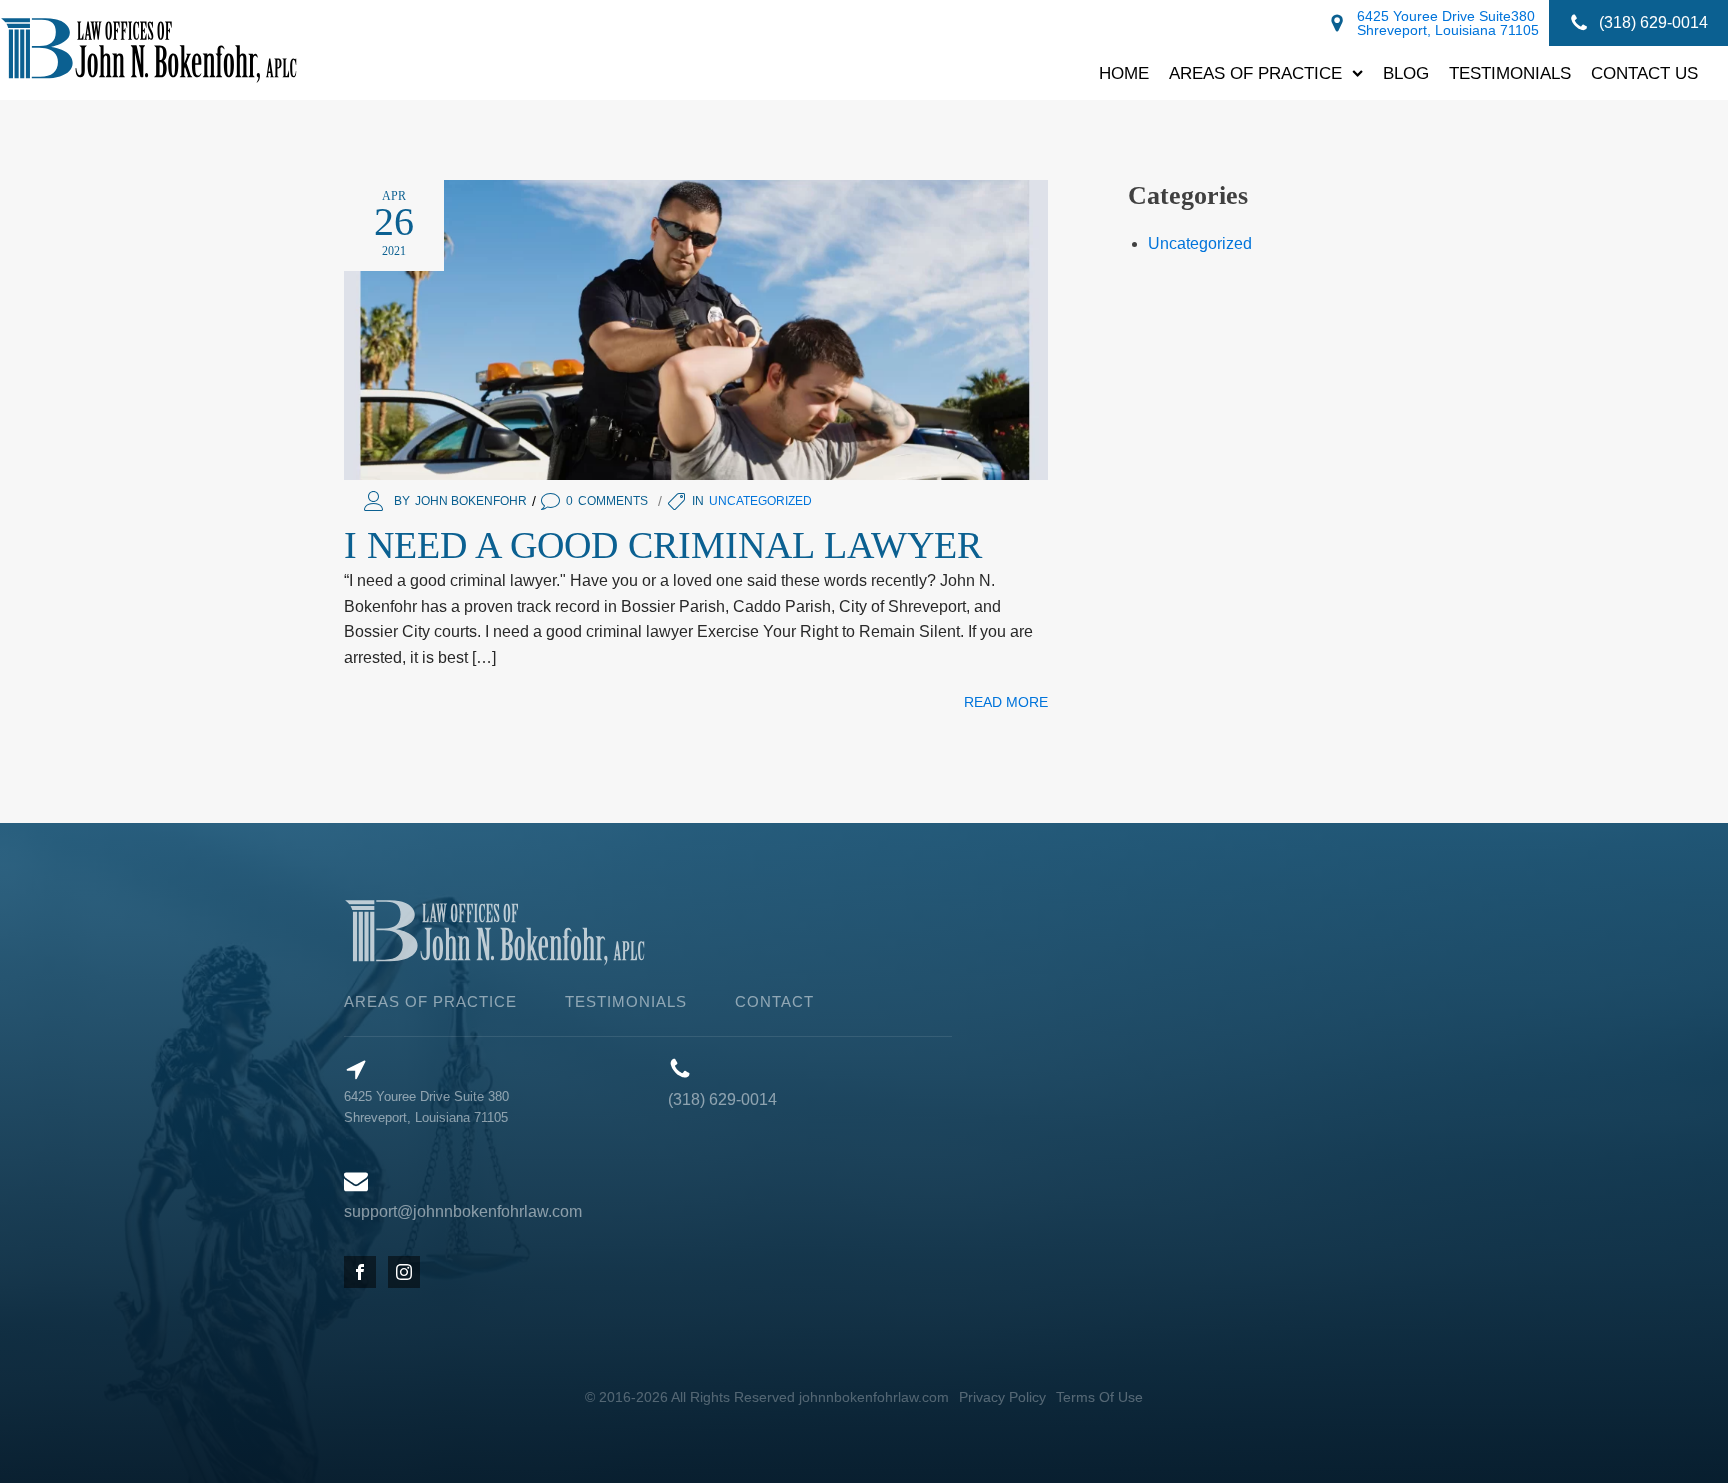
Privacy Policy (1002, 1397)
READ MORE (1006, 702)
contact (774, 1001)
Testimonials (1510, 73)
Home (1124, 73)
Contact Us (1644, 73)
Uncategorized (760, 501)
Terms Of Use (1099, 1397)
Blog (1406, 73)
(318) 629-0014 (722, 1099)
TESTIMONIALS (626, 1001)
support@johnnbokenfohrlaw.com (463, 1211)
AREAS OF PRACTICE (430, 1001)
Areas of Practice (1255, 73)
